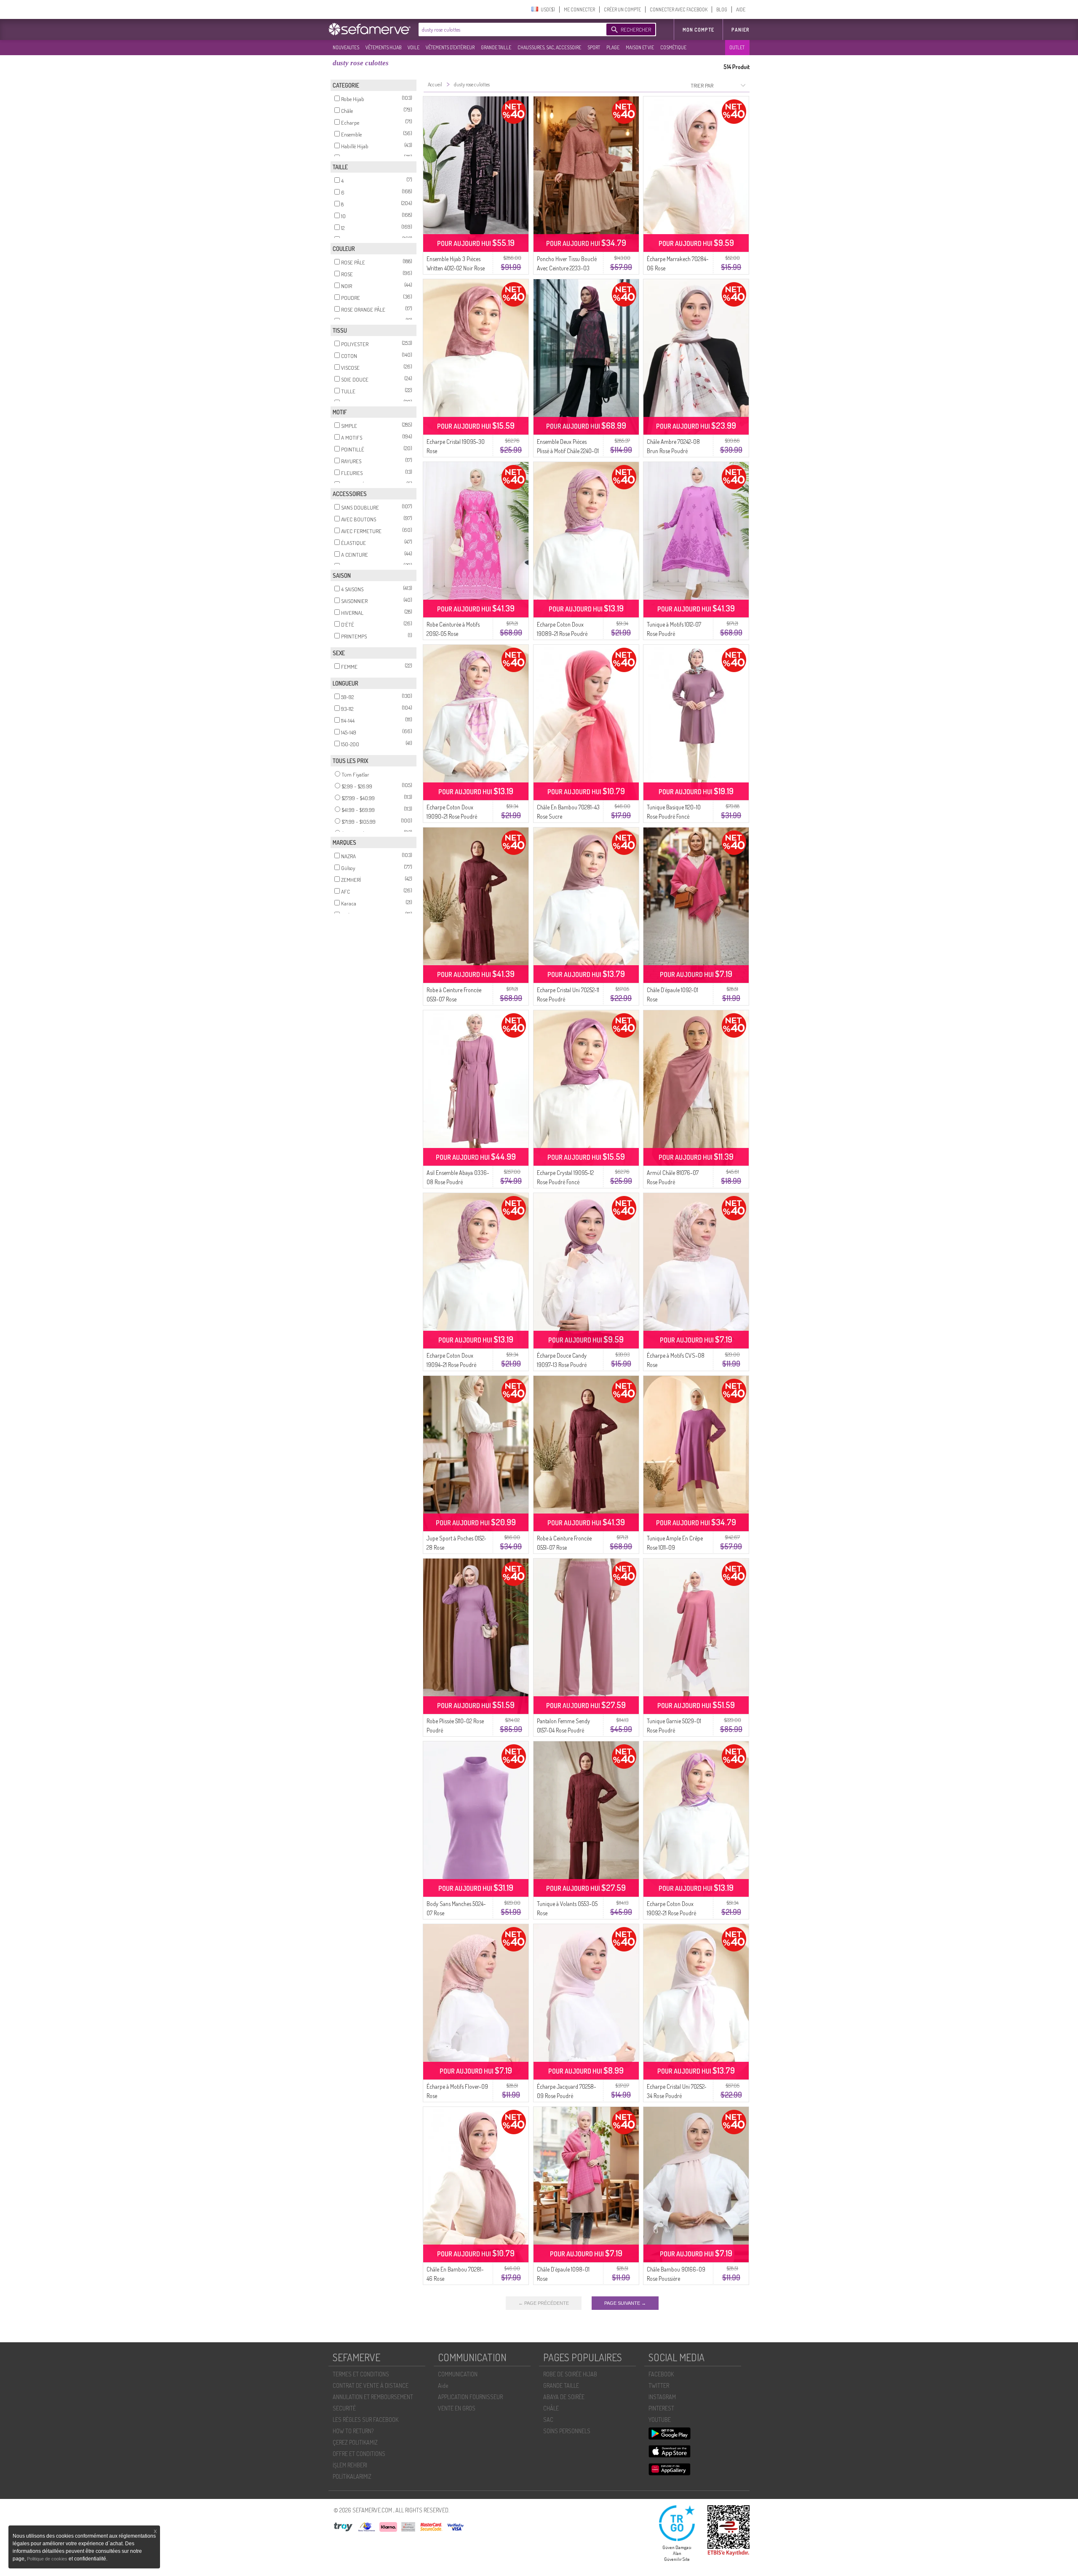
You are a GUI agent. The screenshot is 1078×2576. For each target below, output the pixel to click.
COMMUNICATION (458, 2374)
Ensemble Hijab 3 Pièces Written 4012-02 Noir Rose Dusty (456, 268)
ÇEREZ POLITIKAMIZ (355, 2442)
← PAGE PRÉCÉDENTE (544, 2303)
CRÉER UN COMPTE (622, 9)
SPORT (594, 47)
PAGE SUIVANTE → (625, 2303)
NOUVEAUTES (346, 47)
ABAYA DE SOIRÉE (564, 2397)
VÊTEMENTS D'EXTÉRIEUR (450, 47)
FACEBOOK (661, 2374)
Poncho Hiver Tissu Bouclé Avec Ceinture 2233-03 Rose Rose (567, 268)
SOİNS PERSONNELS (567, 2431)
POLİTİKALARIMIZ (352, 2476)
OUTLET (737, 47)
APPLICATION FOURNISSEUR (470, 2397)
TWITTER (659, 2385)
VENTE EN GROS (457, 2408)
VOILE (414, 47)
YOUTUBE (660, 2420)
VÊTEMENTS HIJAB (383, 47)
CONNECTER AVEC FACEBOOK (679, 9)
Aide (443, 2385)
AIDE (741, 9)
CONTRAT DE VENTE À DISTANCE (371, 2385)
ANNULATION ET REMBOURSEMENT (373, 2397)
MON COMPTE (698, 30)
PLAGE (613, 47)
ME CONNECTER (579, 9)
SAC (548, 2420)
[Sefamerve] (371, 29)
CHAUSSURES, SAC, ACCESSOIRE (549, 47)
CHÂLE (551, 2408)
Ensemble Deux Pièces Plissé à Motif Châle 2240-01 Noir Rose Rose (568, 451)
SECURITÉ (344, 2408)
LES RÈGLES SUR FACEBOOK (366, 2420)
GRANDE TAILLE (496, 47)
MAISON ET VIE (640, 47)
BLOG (722, 9)
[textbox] (510, 29)
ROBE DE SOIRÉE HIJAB (570, 2374)
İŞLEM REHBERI (350, 2465)
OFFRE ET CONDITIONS (359, 2454)
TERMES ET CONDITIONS (361, 2374)
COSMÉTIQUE (673, 47)
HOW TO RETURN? (353, 2431)
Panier (740, 30)
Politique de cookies (48, 2559)
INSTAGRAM (662, 2397)
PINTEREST (661, 2408)
